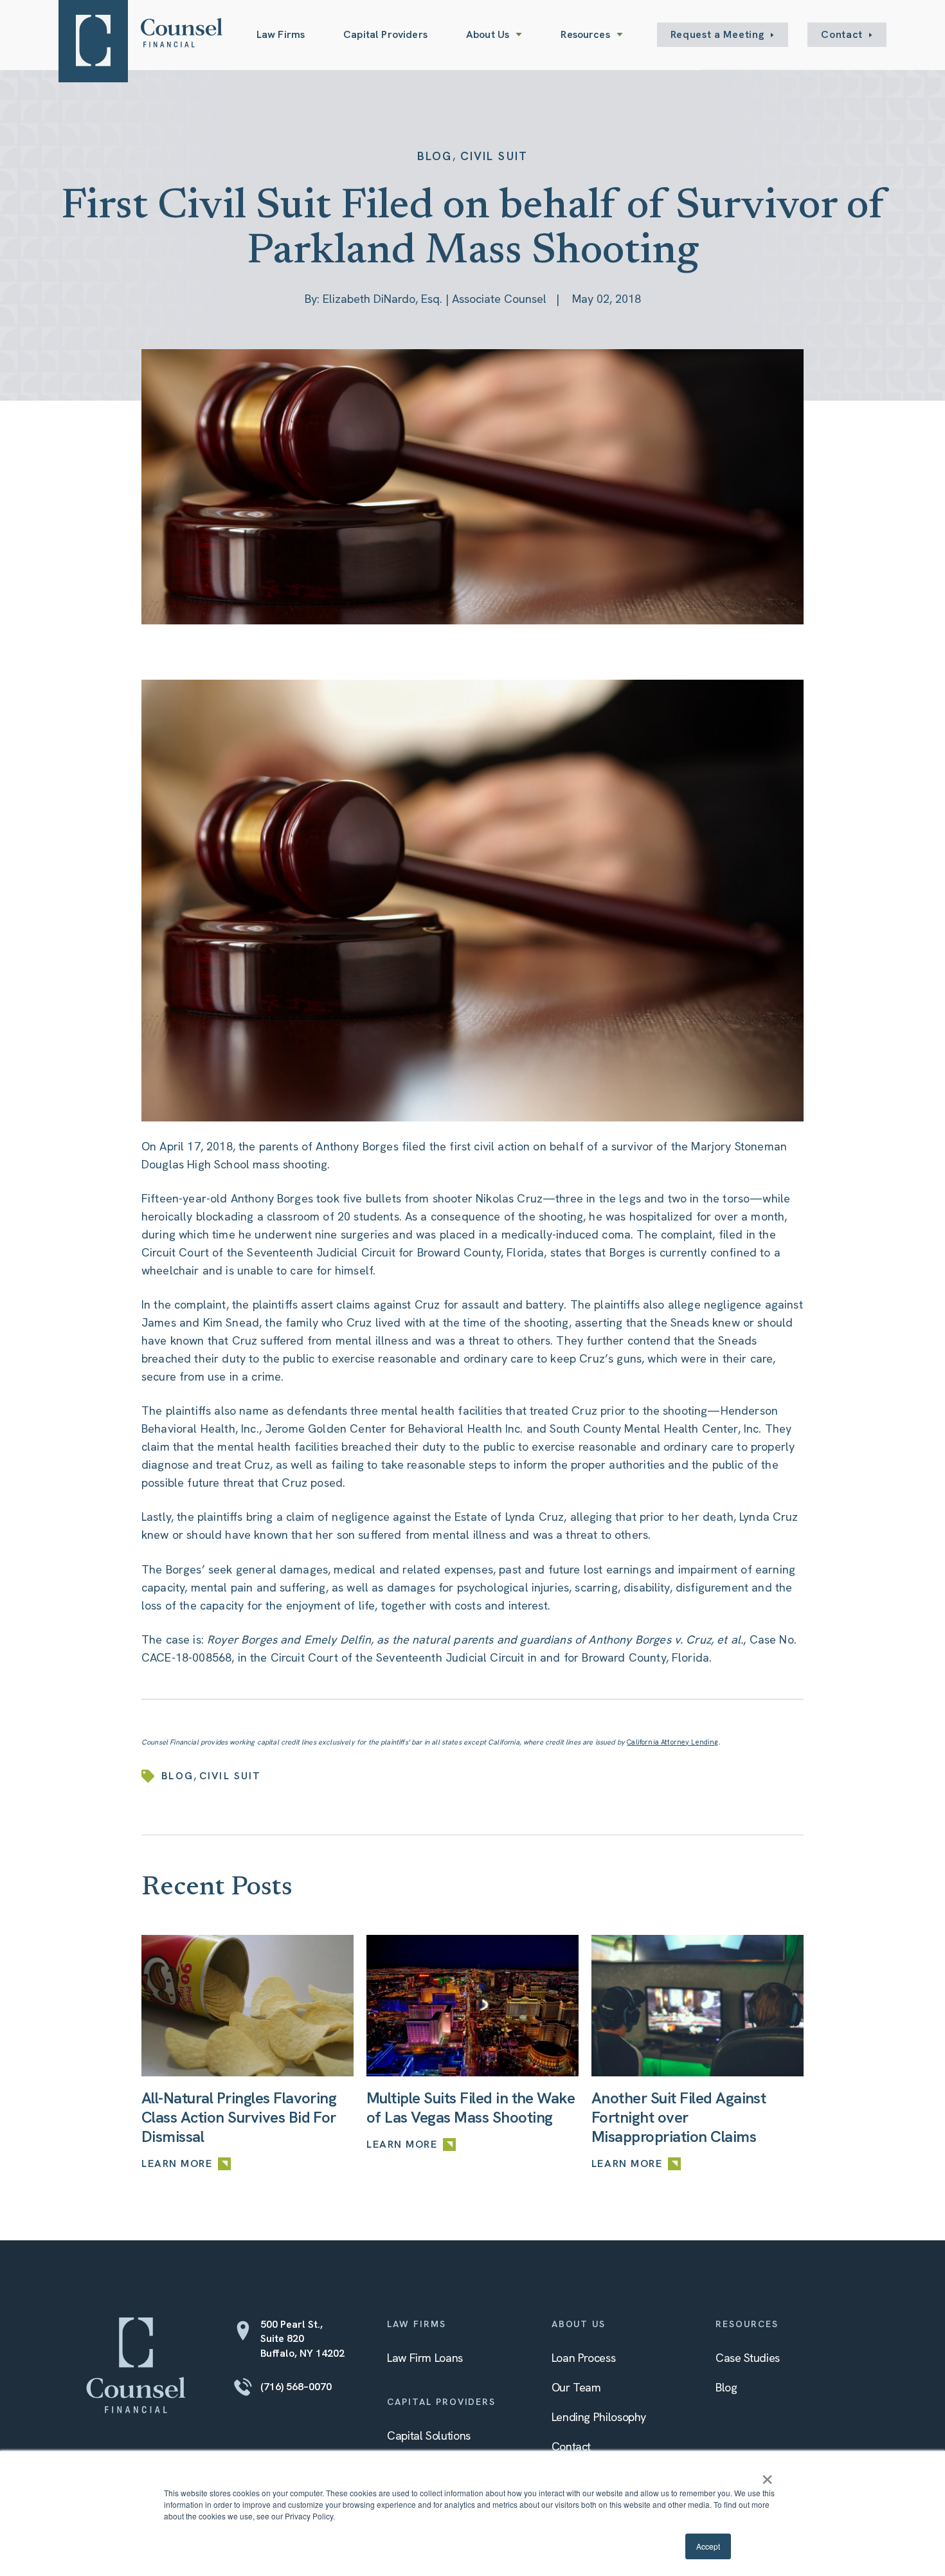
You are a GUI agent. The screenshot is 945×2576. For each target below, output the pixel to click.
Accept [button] (708, 2546)
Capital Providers (385, 34)
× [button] (767, 2475)
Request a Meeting (718, 34)
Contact (842, 34)
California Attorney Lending (672, 1742)
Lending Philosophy (599, 2417)
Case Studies (748, 2358)
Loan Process (584, 2358)
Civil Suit (494, 156)
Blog (435, 156)
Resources (585, 34)
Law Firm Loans (425, 2358)
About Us (488, 34)
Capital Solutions (429, 2435)
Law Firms (281, 34)
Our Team (576, 2387)
